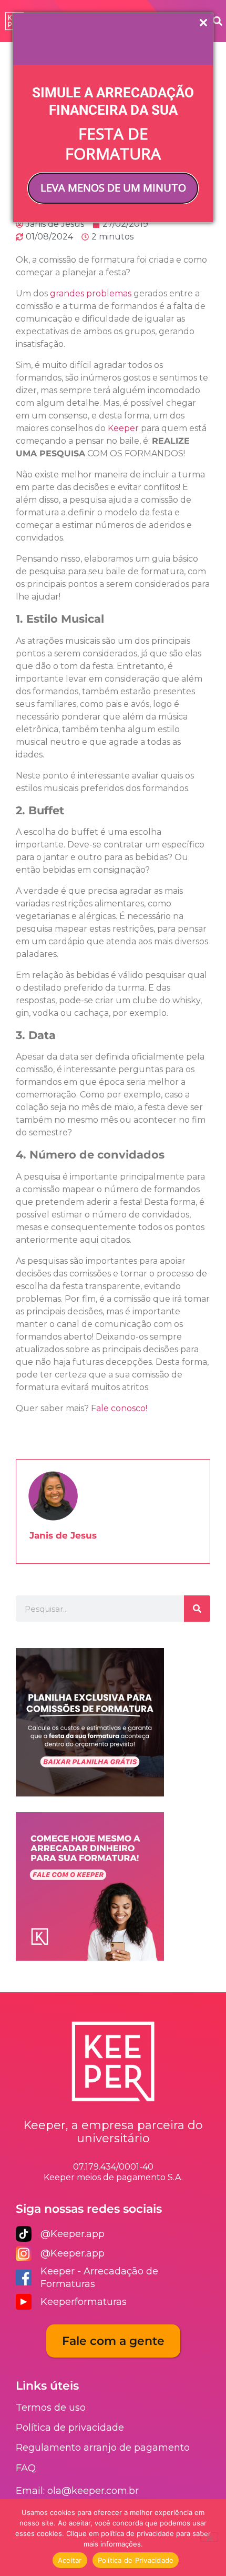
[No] (209, 2537)
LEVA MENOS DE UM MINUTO (113, 188)
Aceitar (70, 2560)
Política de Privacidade (136, 2560)
